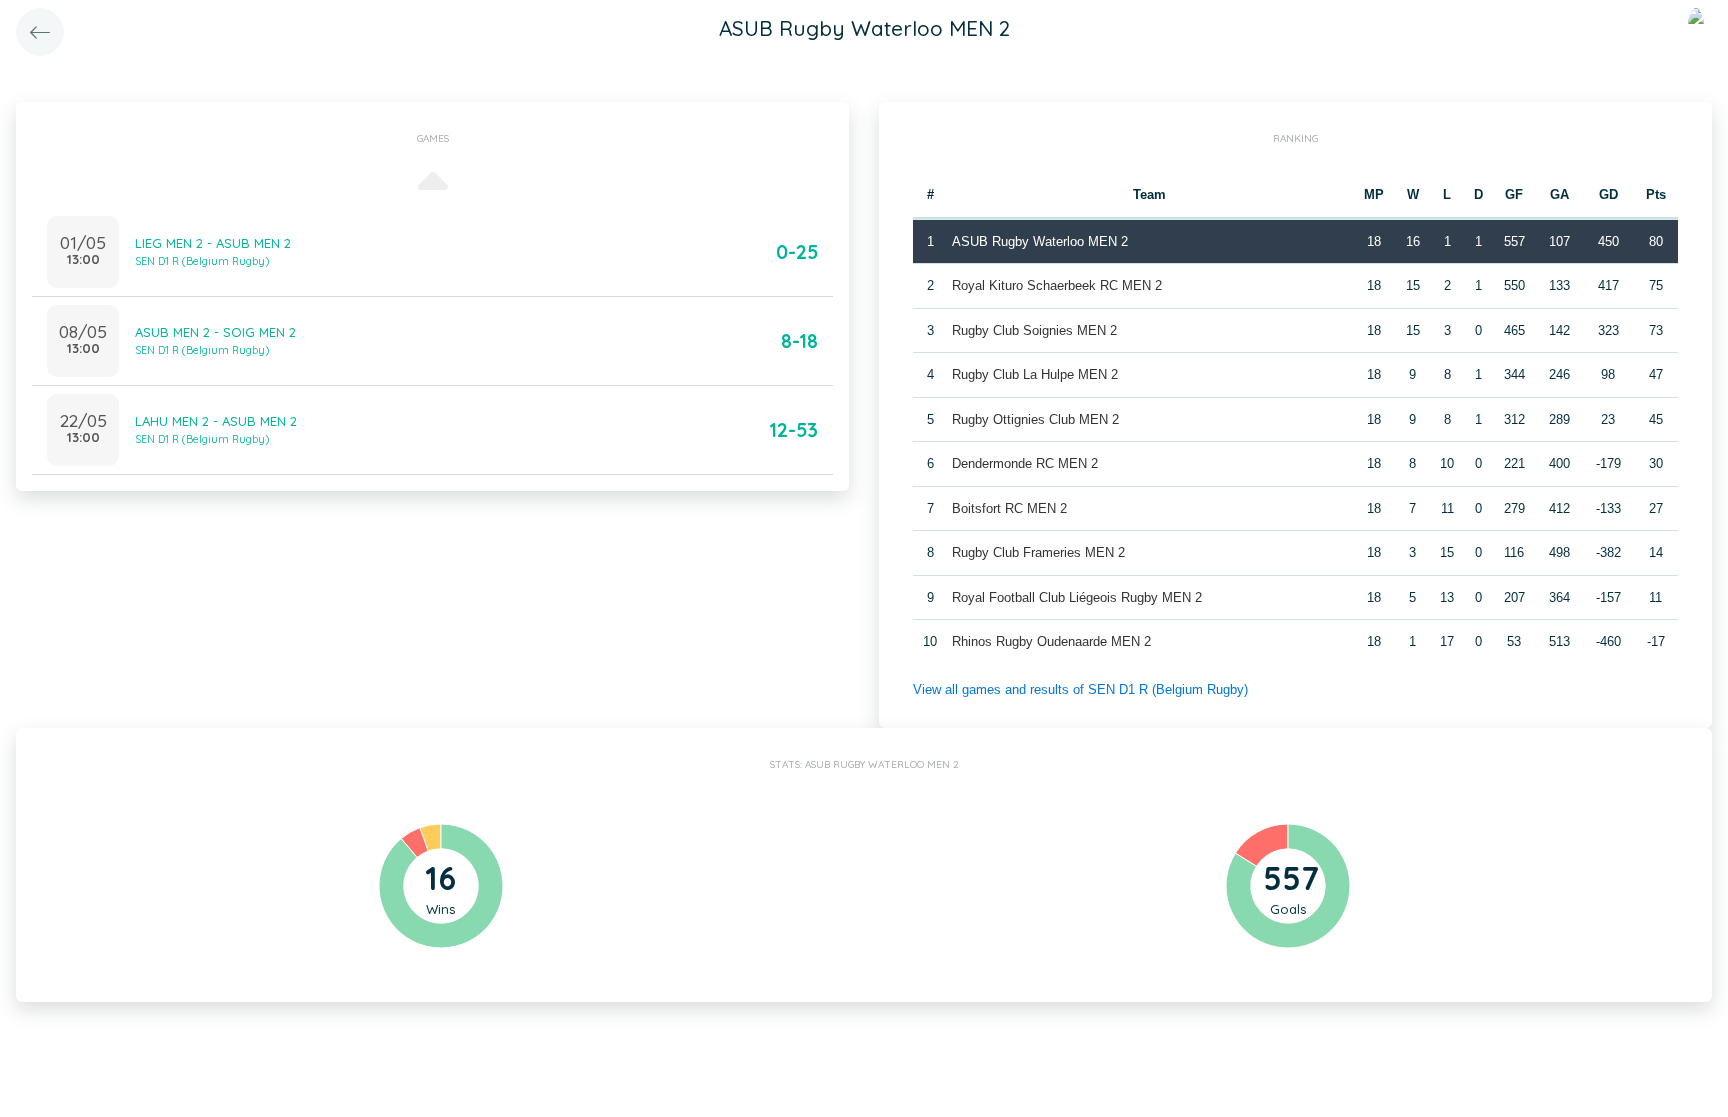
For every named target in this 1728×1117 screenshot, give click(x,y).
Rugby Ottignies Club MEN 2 (1035, 419)
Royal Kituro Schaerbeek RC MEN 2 (1057, 285)
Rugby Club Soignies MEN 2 (1034, 330)
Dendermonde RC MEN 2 (1025, 463)
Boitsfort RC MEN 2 (1009, 508)
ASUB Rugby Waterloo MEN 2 (1040, 241)
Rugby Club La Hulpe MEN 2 (1035, 374)
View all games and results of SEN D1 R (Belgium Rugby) (1080, 689)
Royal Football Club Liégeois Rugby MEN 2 (1077, 597)
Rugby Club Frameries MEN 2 (1038, 552)
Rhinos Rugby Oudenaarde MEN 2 (1051, 641)
